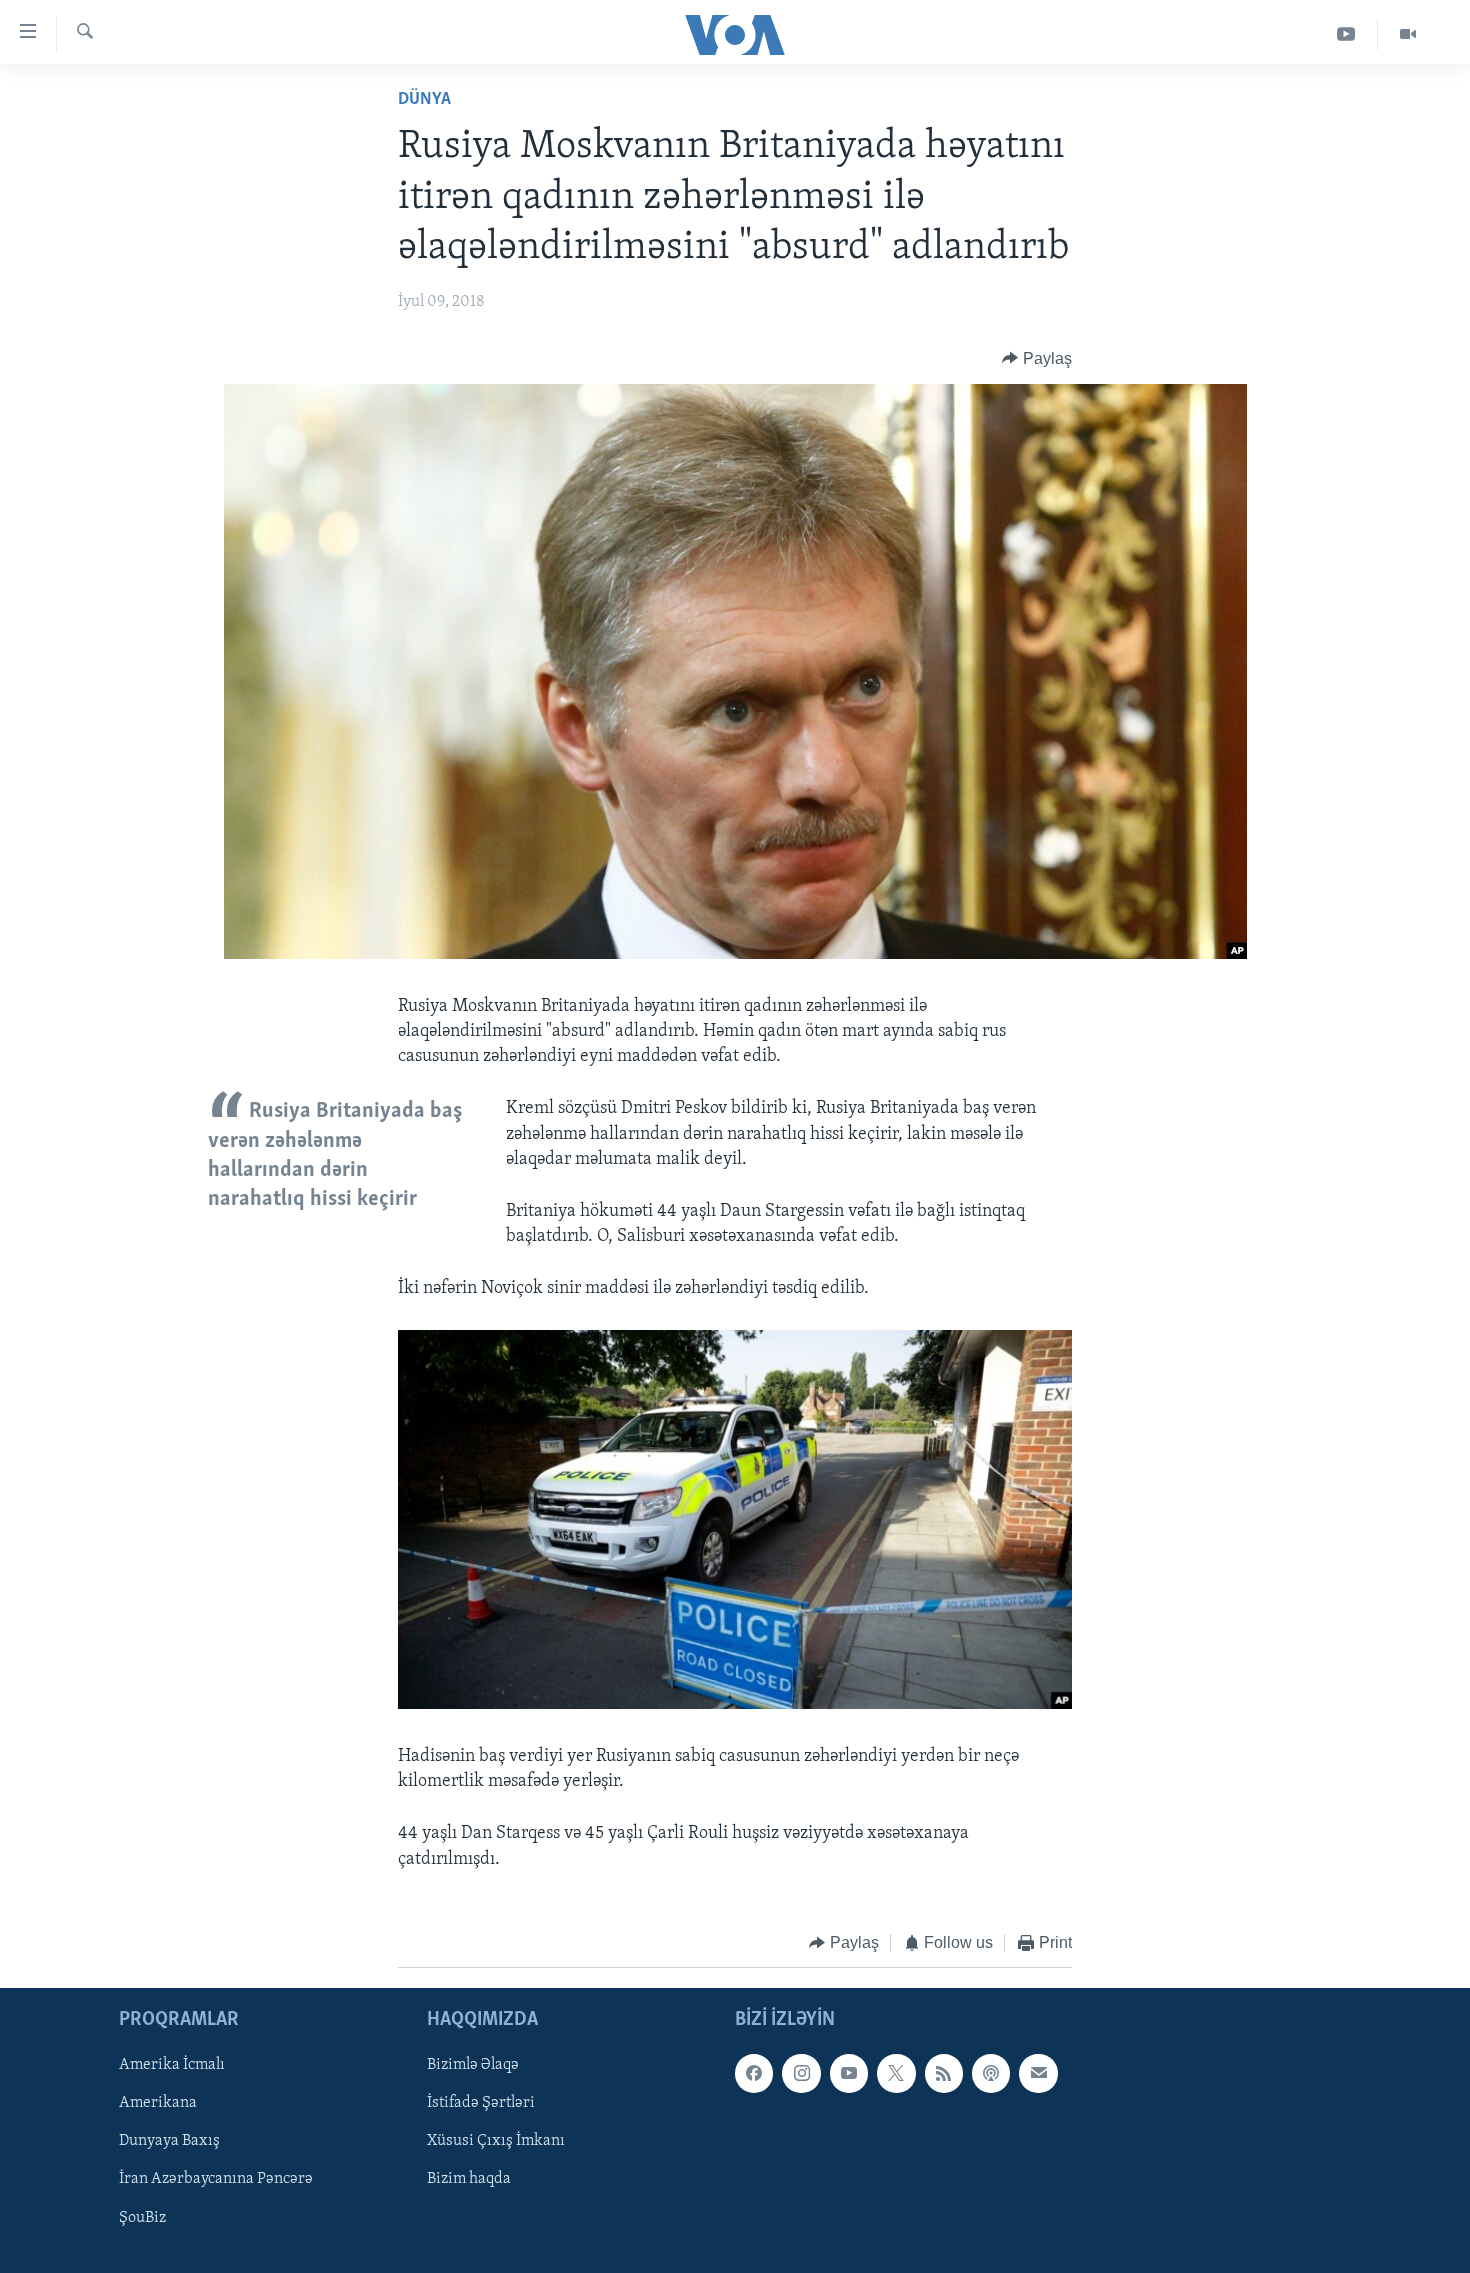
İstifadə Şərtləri (481, 2104)
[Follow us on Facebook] (754, 2074)
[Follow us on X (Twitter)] (896, 2074)
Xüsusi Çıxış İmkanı (496, 2142)
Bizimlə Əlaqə (473, 2066)
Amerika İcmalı (172, 2066)
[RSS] (944, 2074)
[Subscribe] (1038, 2074)
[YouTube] (1346, 34)
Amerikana (158, 2104)
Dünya (424, 100)
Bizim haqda (469, 2180)
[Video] (1408, 34)
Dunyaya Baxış (169, 2142)
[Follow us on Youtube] (849, 2074)
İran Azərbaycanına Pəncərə (216, 2180)
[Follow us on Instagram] (801, 2074)
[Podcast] (991, 2074)
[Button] (1037, 359)
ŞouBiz (142, 2218)
